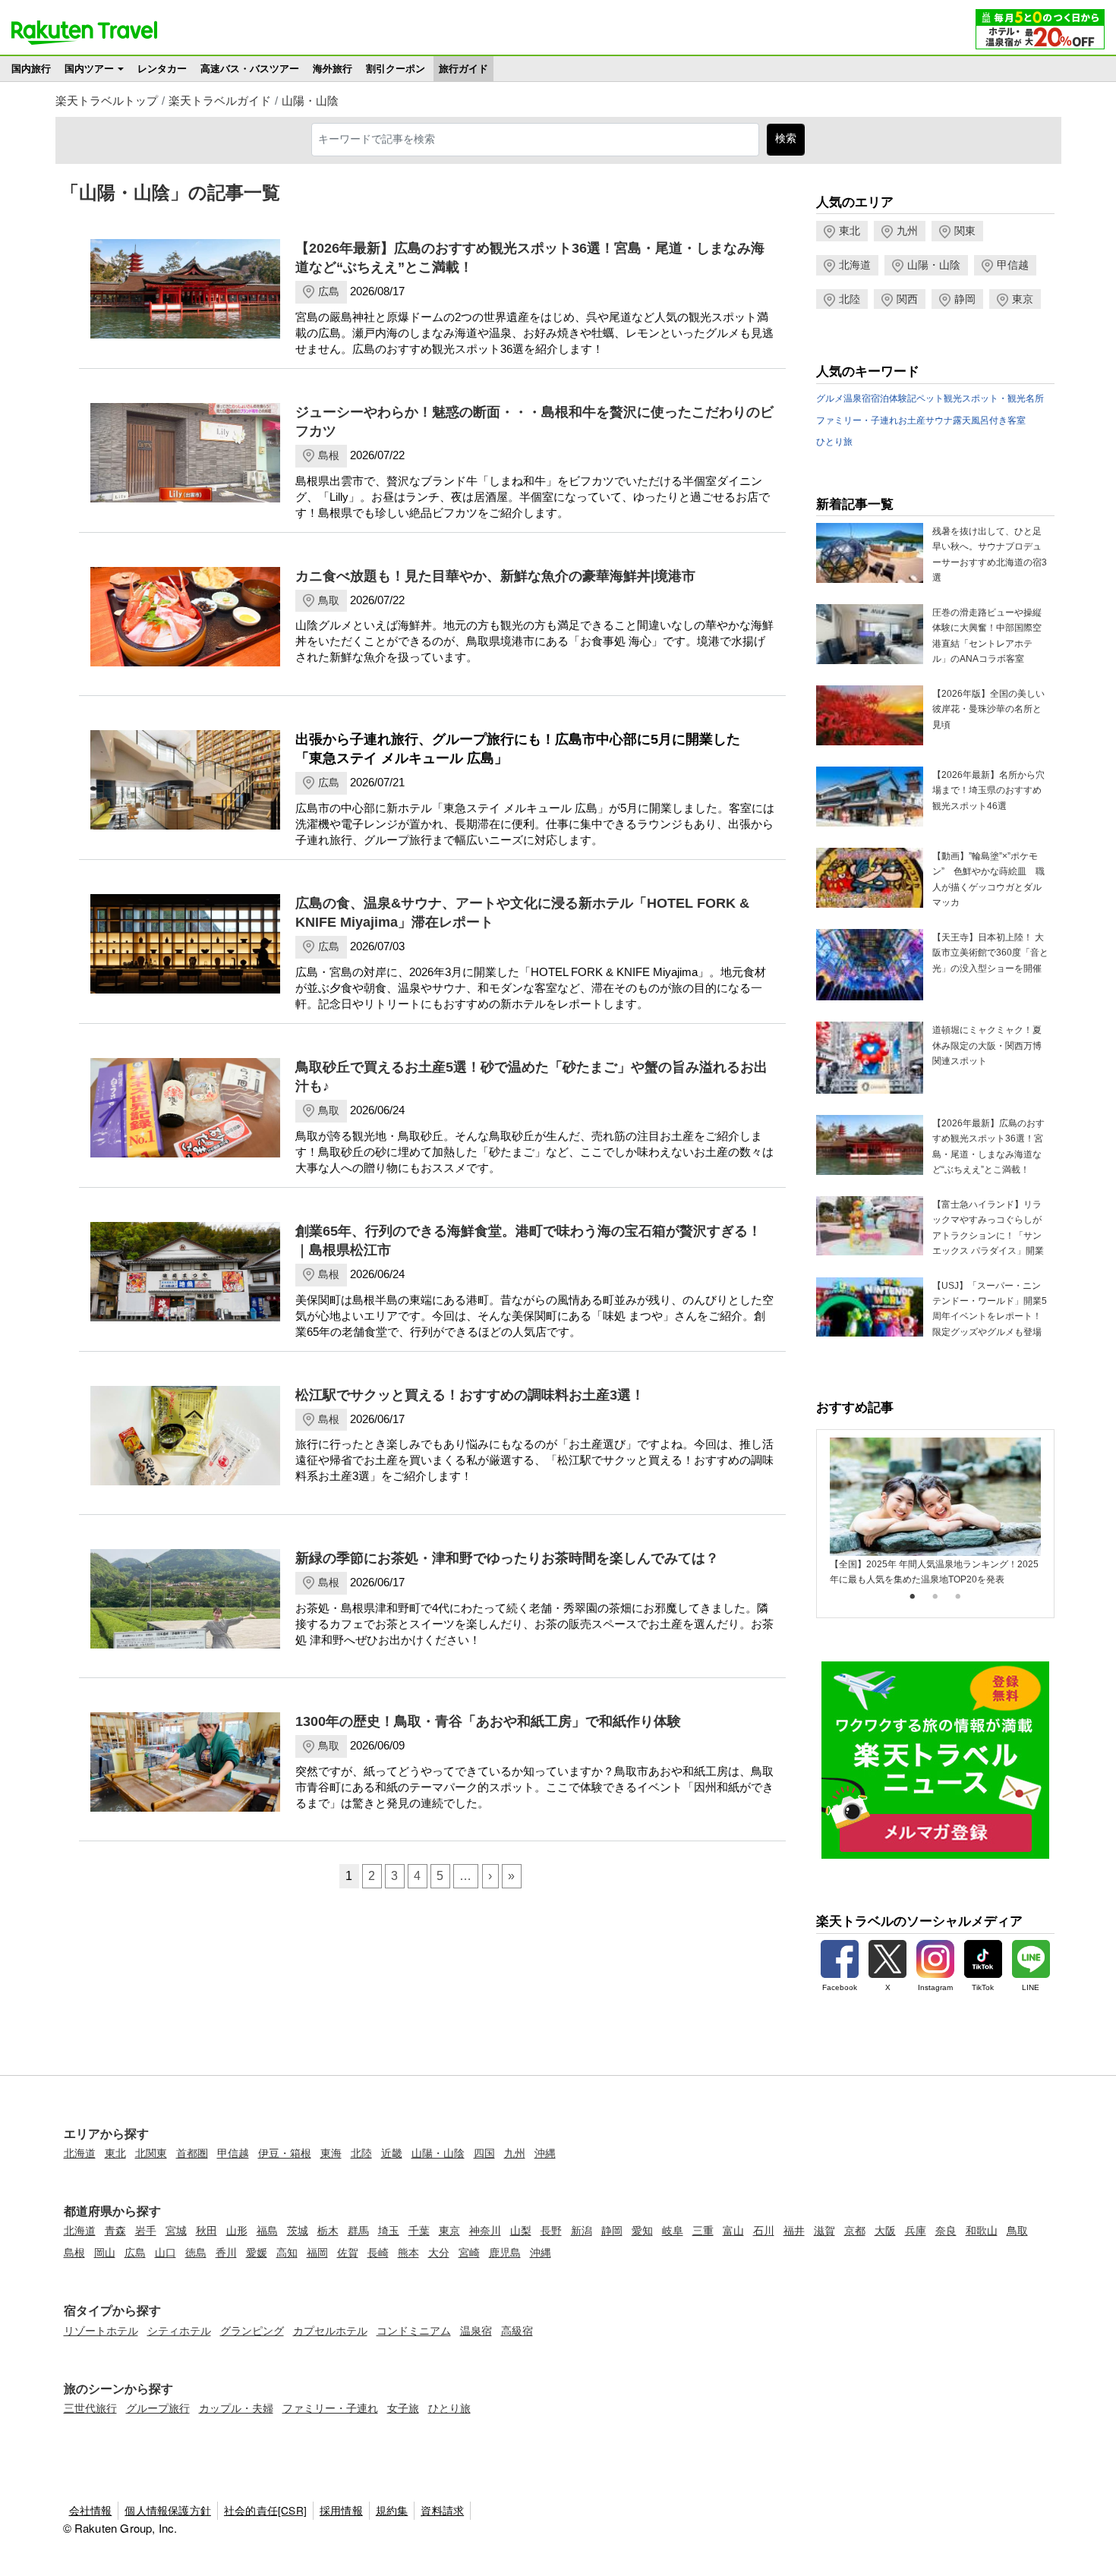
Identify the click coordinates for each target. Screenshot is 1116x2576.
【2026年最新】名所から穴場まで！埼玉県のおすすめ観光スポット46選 (988, 790)
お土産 (912, 420)
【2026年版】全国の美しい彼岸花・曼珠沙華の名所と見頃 (988, 709)
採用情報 (341, 2510)
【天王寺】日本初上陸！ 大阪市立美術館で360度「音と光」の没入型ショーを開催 (990, 953)
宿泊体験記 (894, 398)
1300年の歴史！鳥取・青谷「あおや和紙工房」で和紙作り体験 (488, 1721)
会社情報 (91, 2510)
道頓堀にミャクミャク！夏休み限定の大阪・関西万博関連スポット (987, 1046)
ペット (930, 398)
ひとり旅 (834, 442)
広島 (329, 291)
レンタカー (162, 69)
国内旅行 (31, 69)
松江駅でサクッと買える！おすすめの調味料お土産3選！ (470, 1395)
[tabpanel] (935, 1512)
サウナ (939, 420)
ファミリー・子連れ (857, 420)
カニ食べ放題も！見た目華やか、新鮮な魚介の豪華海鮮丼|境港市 (495, 576)
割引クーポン (396, 69)
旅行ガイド (463, 69)
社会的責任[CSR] (265, 2510)
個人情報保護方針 (168, 2510)
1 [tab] (913, 1597)
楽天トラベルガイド (220, 101)
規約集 (392, 2510)
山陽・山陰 (310, 101)
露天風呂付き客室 (989, 420)
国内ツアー (89, 69)
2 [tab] (935, 1597)
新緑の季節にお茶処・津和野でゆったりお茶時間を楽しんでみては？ (507, 1558)
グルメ (830, 398)
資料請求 (442, 2510)
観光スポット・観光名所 (994, 398)
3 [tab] (958, 1597)
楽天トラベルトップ (107, 101)
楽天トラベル (84, 33)
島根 (329, 455)
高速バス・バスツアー (250, 69)
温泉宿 (857, 398)
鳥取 (329, 600)
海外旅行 (333, 69)
